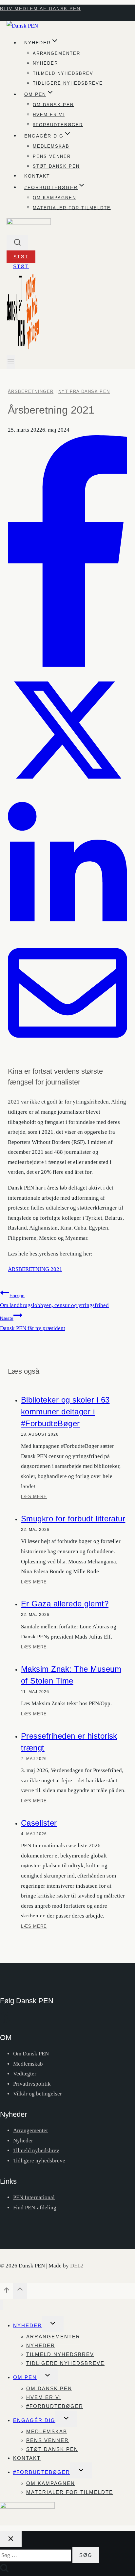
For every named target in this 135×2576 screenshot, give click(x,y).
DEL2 (77, 2266)
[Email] (67, 1051)
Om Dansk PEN (53, 105)
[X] (67, 788)
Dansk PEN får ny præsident (33, 1323)
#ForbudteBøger (42, 2472)
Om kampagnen (54, 198)
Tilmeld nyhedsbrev (63, 73)
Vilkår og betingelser (38, 2094)
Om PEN (25, 2377)
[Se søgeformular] (17, 243)
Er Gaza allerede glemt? (65, 1604)
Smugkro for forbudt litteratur (73, 1519)
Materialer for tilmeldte (72, 208)
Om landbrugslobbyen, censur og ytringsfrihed (54, 1301)
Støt (21, 257)
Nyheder (45, 63)
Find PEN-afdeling (35, 2208)
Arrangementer (57, 53)
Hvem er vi (49, 115)
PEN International (34, 2197)
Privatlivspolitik (32, 2084)
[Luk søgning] (11, 2539)
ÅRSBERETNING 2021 (35, 1269)
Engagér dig (34, 2420)
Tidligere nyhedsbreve (68, 83)
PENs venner (52, 156)
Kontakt (37, 176)
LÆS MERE (34, 1499)
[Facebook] (67, 665)
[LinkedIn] (67, 928)
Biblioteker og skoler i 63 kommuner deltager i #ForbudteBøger (65, 1412)
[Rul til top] (7, 2292)
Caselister (39, 1823)
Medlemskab (51, 146)
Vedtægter (25, 2074)
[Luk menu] (1, 2305)
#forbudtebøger (58, 125)
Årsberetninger (31, 391)
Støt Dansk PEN (56, 166)
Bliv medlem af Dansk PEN (40, 9)
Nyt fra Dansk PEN (84, 391)
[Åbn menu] (11, 362)
